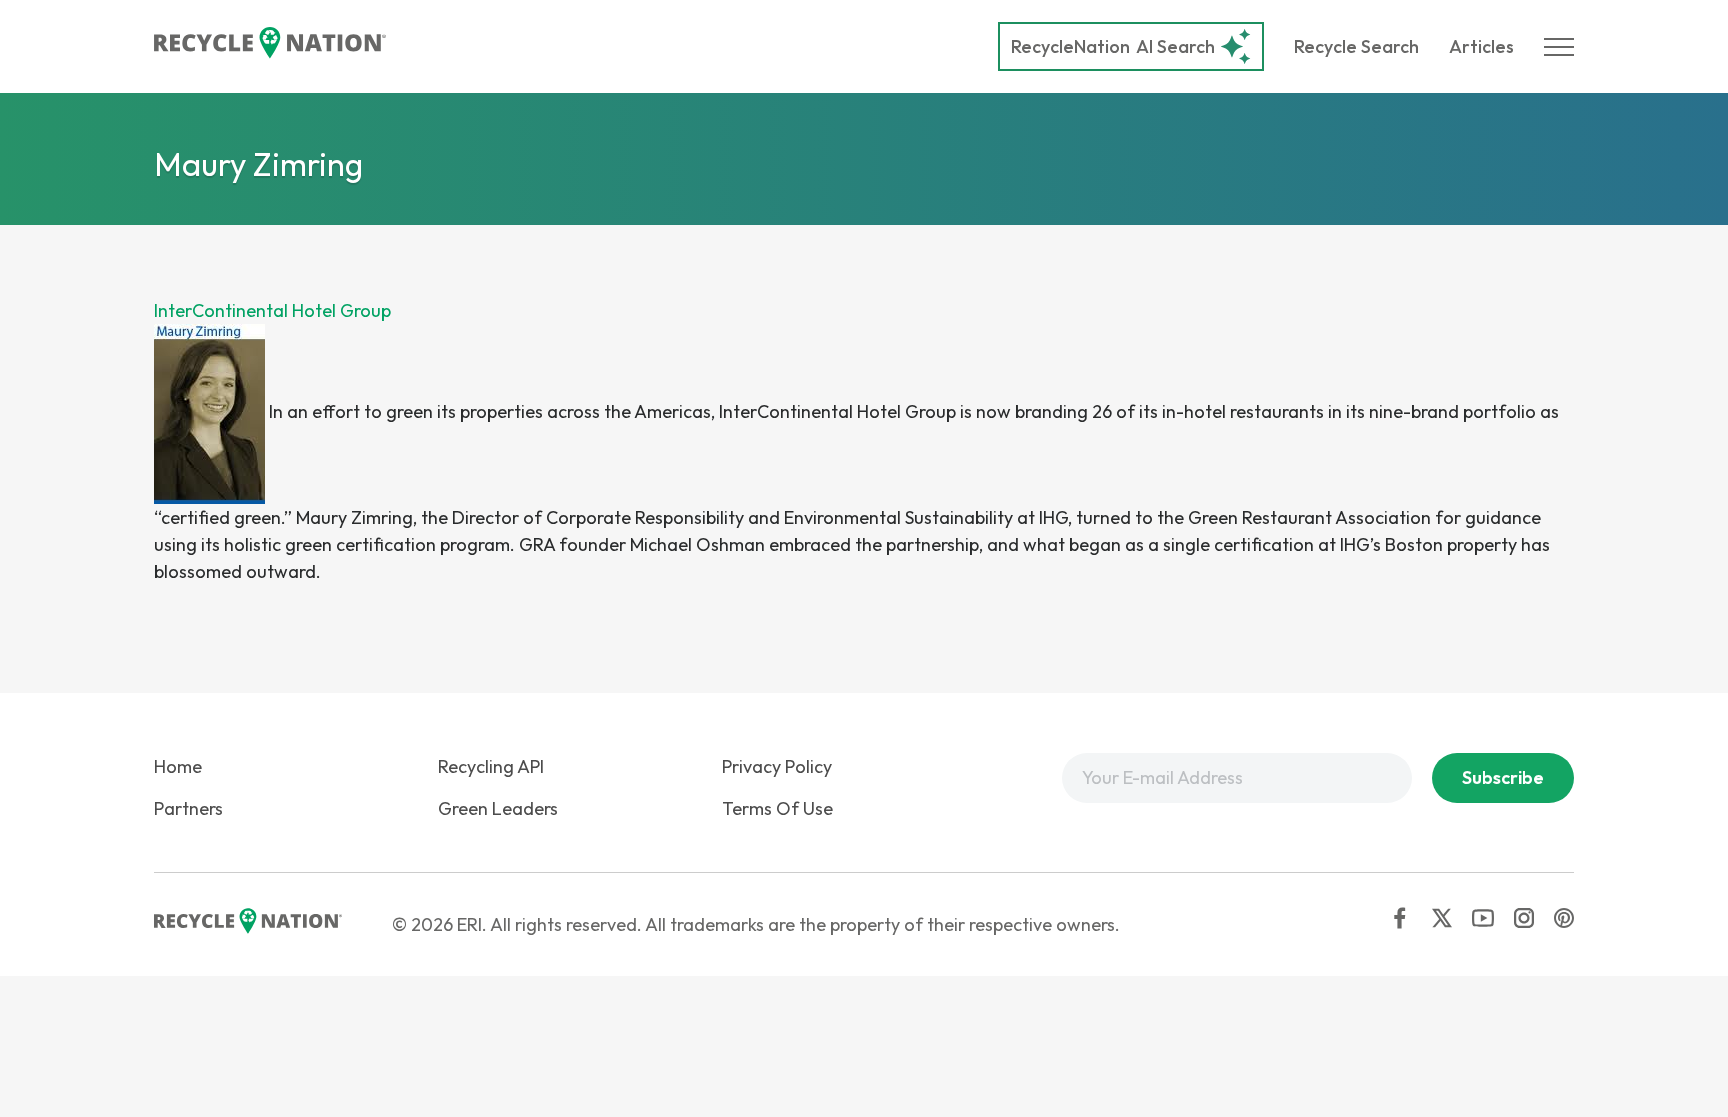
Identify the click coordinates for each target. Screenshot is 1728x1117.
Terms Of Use (777, 808)
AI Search (1113, 46)
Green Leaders (498, 808)
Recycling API (491, 766)
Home (178, 766)
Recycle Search (1356, 46)
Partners (188, 808)
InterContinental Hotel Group (272, 310)
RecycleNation (1070, 46)
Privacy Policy (777, 766)
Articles (1481, 46)
